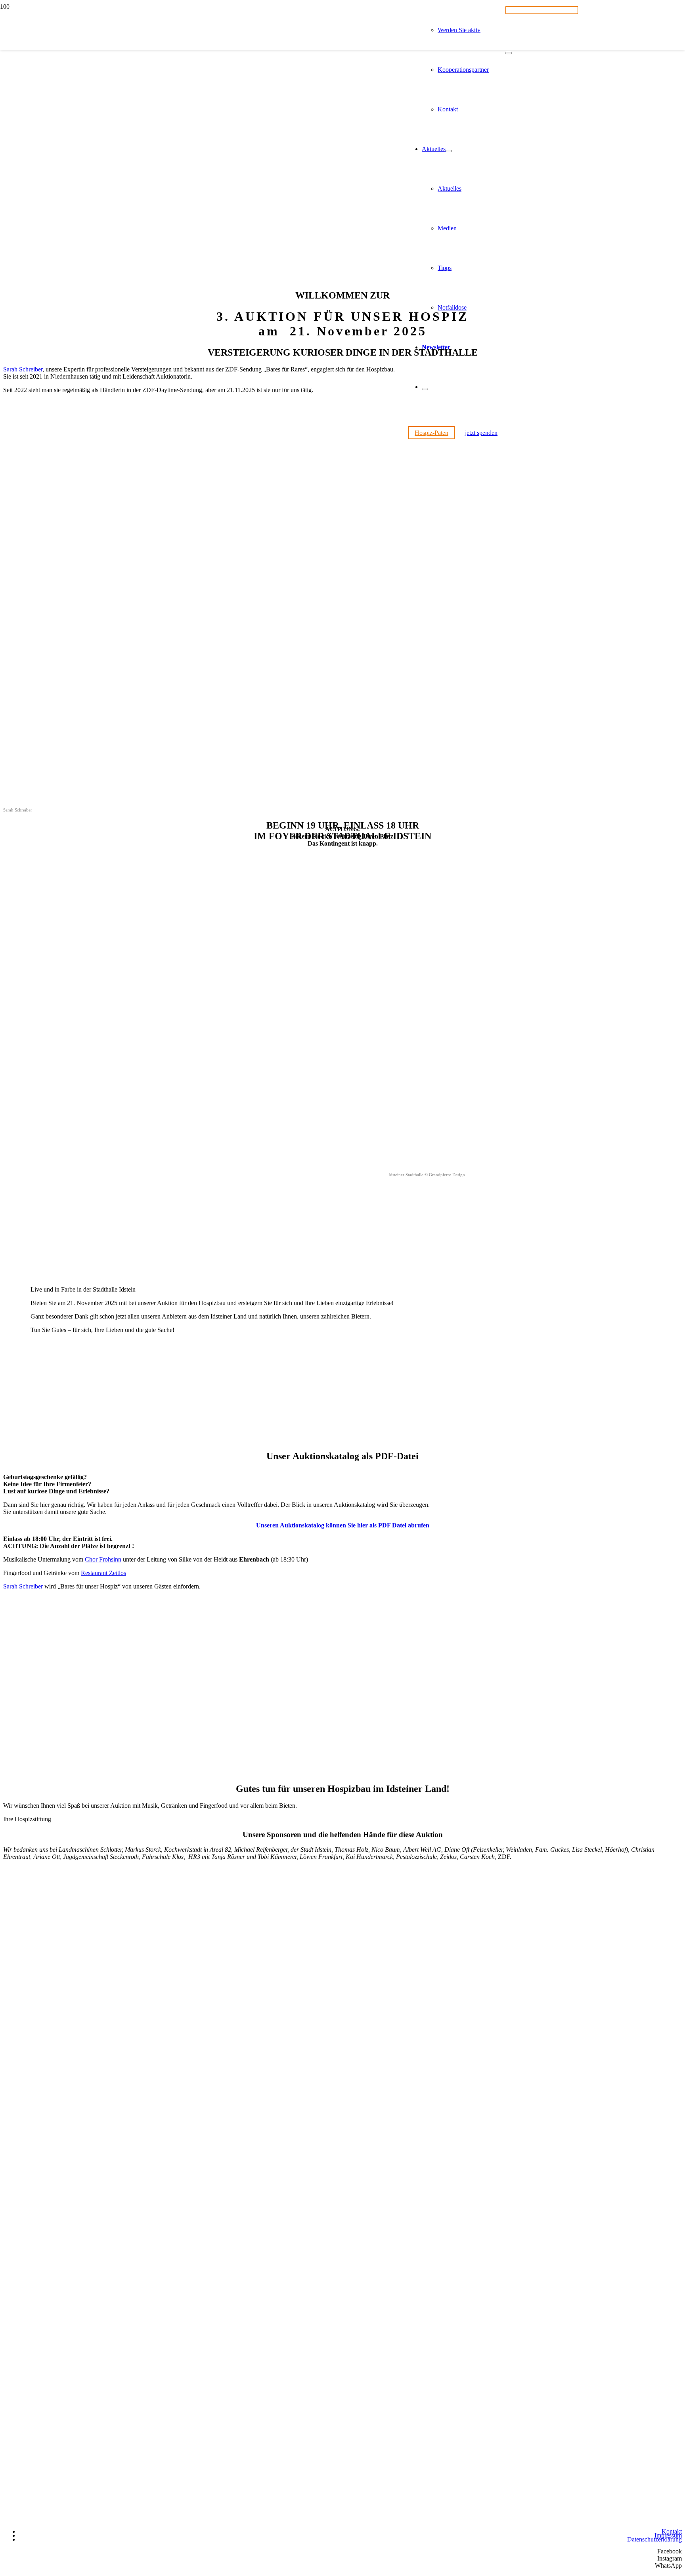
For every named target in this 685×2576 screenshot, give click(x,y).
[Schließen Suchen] (509, 53)
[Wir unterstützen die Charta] (642, 2520)
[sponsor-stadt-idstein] (63, 2225)
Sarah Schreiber (23, 1586)
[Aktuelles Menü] (449, 151)
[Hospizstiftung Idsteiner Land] (203, 422)
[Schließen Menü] (425, 389)
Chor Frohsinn (103, 1559)
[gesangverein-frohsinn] (248, 1772)
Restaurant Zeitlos (103, 1573)
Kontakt (672, 2531)
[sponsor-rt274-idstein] (63, 1984)
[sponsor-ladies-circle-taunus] (63, 2104)
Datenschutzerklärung (654, 2539)
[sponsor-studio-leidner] (63, 2345)
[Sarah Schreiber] (206, 804)
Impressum (668, 2535)
